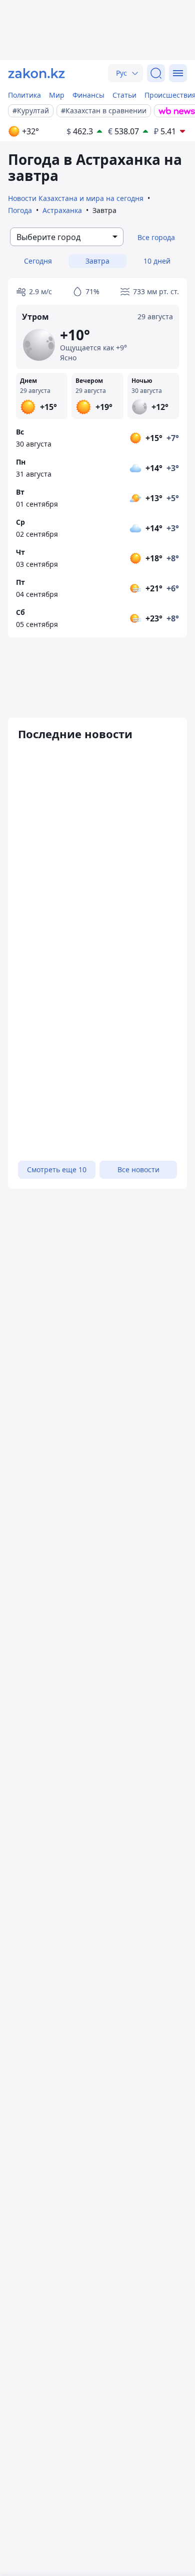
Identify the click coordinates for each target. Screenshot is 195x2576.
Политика (24, 95)
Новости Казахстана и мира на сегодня (76, 198)
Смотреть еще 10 (57, 1169)
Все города (156, 237)
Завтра (97, 261)
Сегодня (38, 261)
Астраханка (62, 210)
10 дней (157, 261)
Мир (57, 95)
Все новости (138, 1169)
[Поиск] (156, 73)
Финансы (88, 95)
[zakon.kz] (36, 73)
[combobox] (67, 237)
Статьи (124, 95)
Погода (20, 210)
